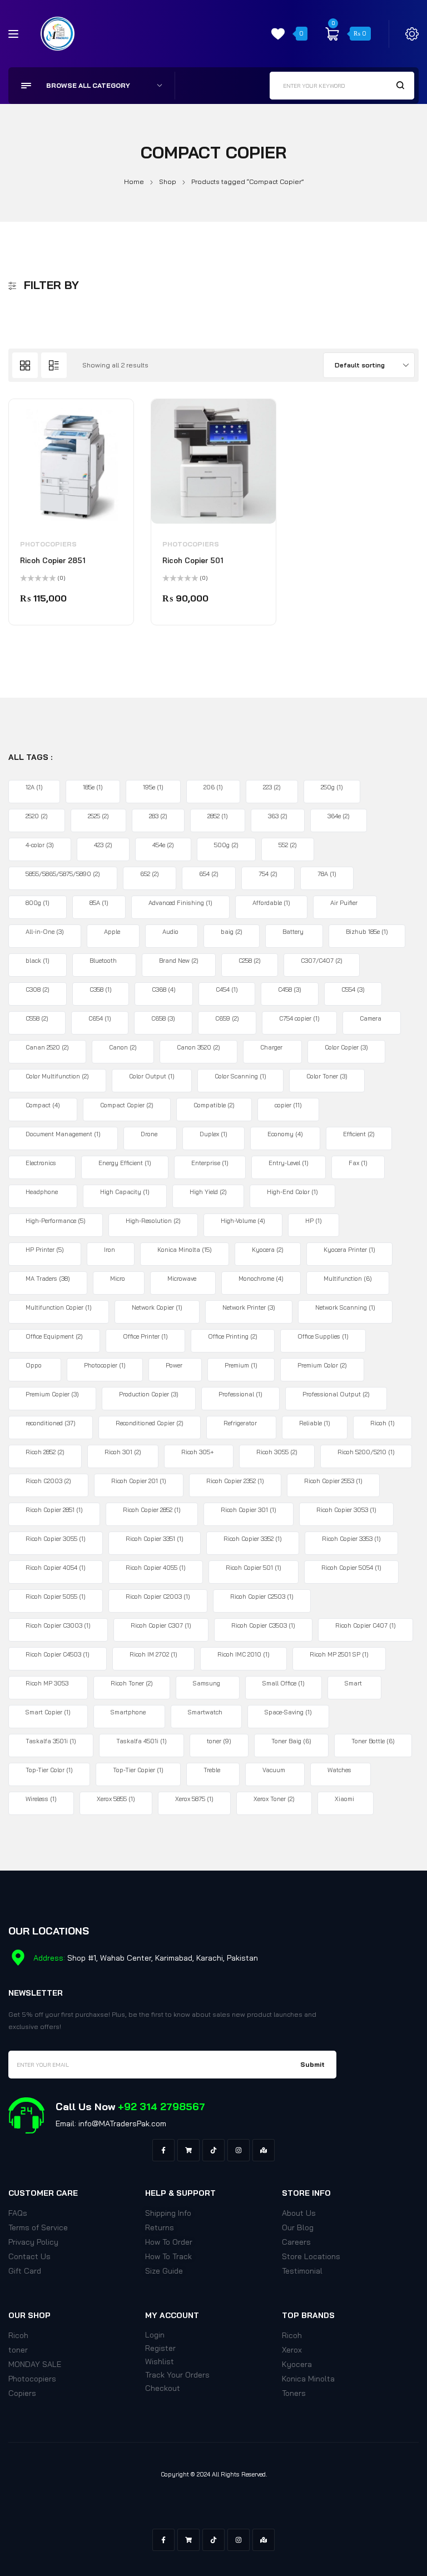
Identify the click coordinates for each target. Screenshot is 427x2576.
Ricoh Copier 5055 (56, 1597)
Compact (43, 1105)
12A (34, 787)
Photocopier (105, 1365)
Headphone (42, 1192)
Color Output (152, 1076)
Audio (170, 932)
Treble (212, 1770)
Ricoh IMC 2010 (244, 1654)
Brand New (179, 961)
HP (314, 1221)
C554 (353, 989)
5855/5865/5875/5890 (63, 874)
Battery (293, 932)
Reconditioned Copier (150, 1423)
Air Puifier (344, 903)
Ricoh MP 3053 (47, 1683)
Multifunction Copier (59, 1307)
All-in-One (45, 932)
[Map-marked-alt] (264, 2150)
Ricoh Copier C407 (366, 1625)
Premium (241, 1365)
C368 (164, 989)
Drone (149, 1134)
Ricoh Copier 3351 (155, 1539)
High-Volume (243, 1221)
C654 (100, 1018)
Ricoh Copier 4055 (156, 1568)
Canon (123, 1047)
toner (219, 1741)
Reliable (315, 1423)
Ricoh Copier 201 (139, 1481)
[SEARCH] (400, 85)
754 (268, 874)
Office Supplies (323, 1336)
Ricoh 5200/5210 (366, 1452)
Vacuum (274, 1770)
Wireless (41, 1799)
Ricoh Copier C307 (161, 1625)
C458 (290, 989)
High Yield (208, 1192)
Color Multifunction (57, 1076)
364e (339, 816)
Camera (371, 1018)
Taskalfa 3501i (51, 1741)
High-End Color (292, 1192)
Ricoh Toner (132, 1683)
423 (103, 845)
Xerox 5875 (194, 1799)
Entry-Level (289, 1163)
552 (288, 845)
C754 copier (299, 1018)
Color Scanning (240, 1076)
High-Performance (56, 1221)
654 (209, 874)
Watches (339, 1770)
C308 (38, 989)
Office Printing (233, 1336)
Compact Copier (127, 1105)
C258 (250, 961)
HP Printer (45, 1250)
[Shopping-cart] (188, 2150)
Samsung (207, 1683)
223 (272, 787)
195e (153, 787)
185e (93, 787)
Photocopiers (48, 544)
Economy (285, 1134)
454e (163, 845)
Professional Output (336, 1394)
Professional (240, 1394)
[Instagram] (239, 2150)
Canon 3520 (198, 1047)
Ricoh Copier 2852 (152, 1510)
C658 (163, 1018)
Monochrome (261, 1279)
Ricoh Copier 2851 (53, 560)
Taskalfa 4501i (141, 1741)
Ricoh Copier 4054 (56, 1568)
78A (327, 874)
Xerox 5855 (116, 1799)
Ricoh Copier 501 (193, 560)
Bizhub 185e (367, 932)
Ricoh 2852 (45, 1452)
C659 (227, 1018)
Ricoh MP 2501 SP (339, 1654)
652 (150, 874)
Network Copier (157, 1307)
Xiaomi (344, 1799)
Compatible (214, 1105)
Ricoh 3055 (277, 1452)
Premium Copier (52, 1394)
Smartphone (128, 1712)
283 (158, 816)
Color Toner (327, 1076)
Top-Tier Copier (138, 1770)
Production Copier (149, 1394)
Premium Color (322, 1365)
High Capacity (125, 1192)
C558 (37, 1018)
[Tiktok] (213, 2150)
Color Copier (346, 1047)
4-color (40, 845)
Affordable (271, 903)
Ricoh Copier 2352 (235, 1481)
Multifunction (348, 1279)
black (38, 961)
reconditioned (51, 1423)
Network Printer (249, 1307)
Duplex (213, 1134)
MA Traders (48, 1279)
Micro (118, 1279)
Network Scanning (345, 1307)
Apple (112, 932)
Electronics (41, 1163)
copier (288, 1105)
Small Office (284, 1683)
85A (99, 903)
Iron (110, 1250)
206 (213, 787)
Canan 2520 (47, 1047)
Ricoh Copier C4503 (58, 1654)
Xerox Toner (274, 1799)
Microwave (182, 1279)
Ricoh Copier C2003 (158, 1597)
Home (134, 181)
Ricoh (383, 1423)
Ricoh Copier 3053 (346, 1510)
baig (232, 932)
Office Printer (145, 1336)
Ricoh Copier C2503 (262, 1597)
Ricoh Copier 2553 (333, 1481)
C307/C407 (322, 961)
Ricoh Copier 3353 (351, 1539)
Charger (271, 1047)
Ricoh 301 (123, 1452)
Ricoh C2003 (48, 1481)
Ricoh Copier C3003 (58, 1625)
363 (278, 816)
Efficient (359, 1134)
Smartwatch (205, 1712)
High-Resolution (153, 1221)
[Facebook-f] (163, 2150)
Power (174, 1365)
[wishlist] (278, 34)
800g (38, 903)
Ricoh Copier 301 (249, 1510)
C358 (101, 989)
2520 (37, 816)
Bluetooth (103, 961)
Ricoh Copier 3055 (56, 1539)
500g (226, 845)
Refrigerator (240, 1423)
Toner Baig (291, 1741)
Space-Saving (288, 1712)
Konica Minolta (185, 1250)
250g (332, 787)
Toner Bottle (373, 1741)
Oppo (34, 1365)
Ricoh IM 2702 (153, 1654)
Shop (168, 181)
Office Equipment (54, 1336)
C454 (227, 989)
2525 (98, 816)
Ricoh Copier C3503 (263, 1625)
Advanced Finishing (180, 903)
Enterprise (210, 1163)
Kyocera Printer (349, 1250)
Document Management (63, 1134)
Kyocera (268, 1250)
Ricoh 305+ (198, 1452)
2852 (218, 816)
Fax (358, 1163)
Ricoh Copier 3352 (253, 1539)
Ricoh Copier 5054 (351, 1568)
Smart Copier (48, 1712)
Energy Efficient (125, 1163)
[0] (332, 34)
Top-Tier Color (49, 1770)
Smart (353, 1683)
